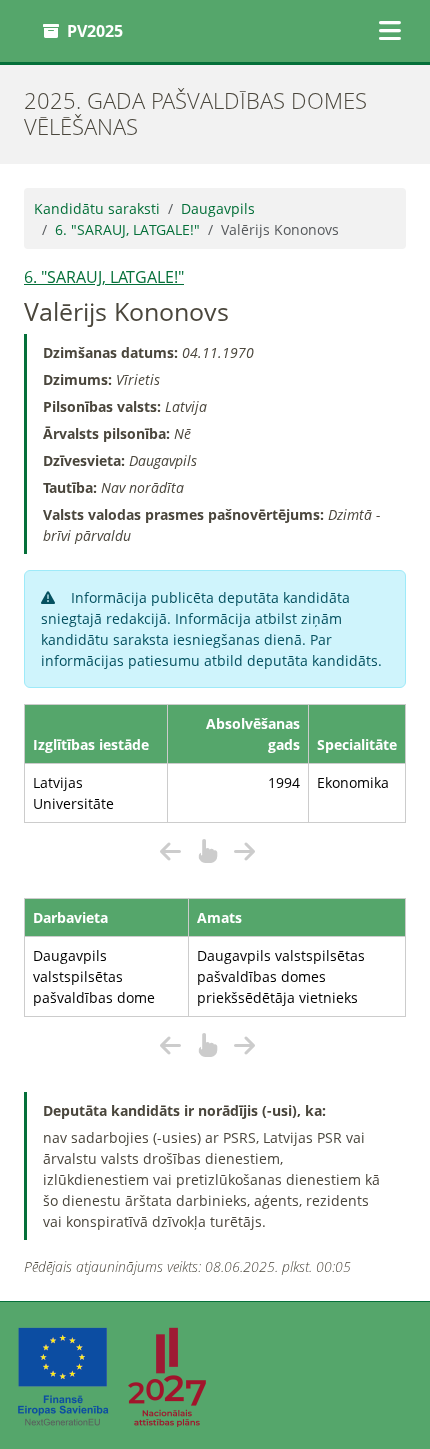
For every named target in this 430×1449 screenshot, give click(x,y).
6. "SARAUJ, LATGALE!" (127, 229)
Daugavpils (218, 208)
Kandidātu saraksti (97, 208)
